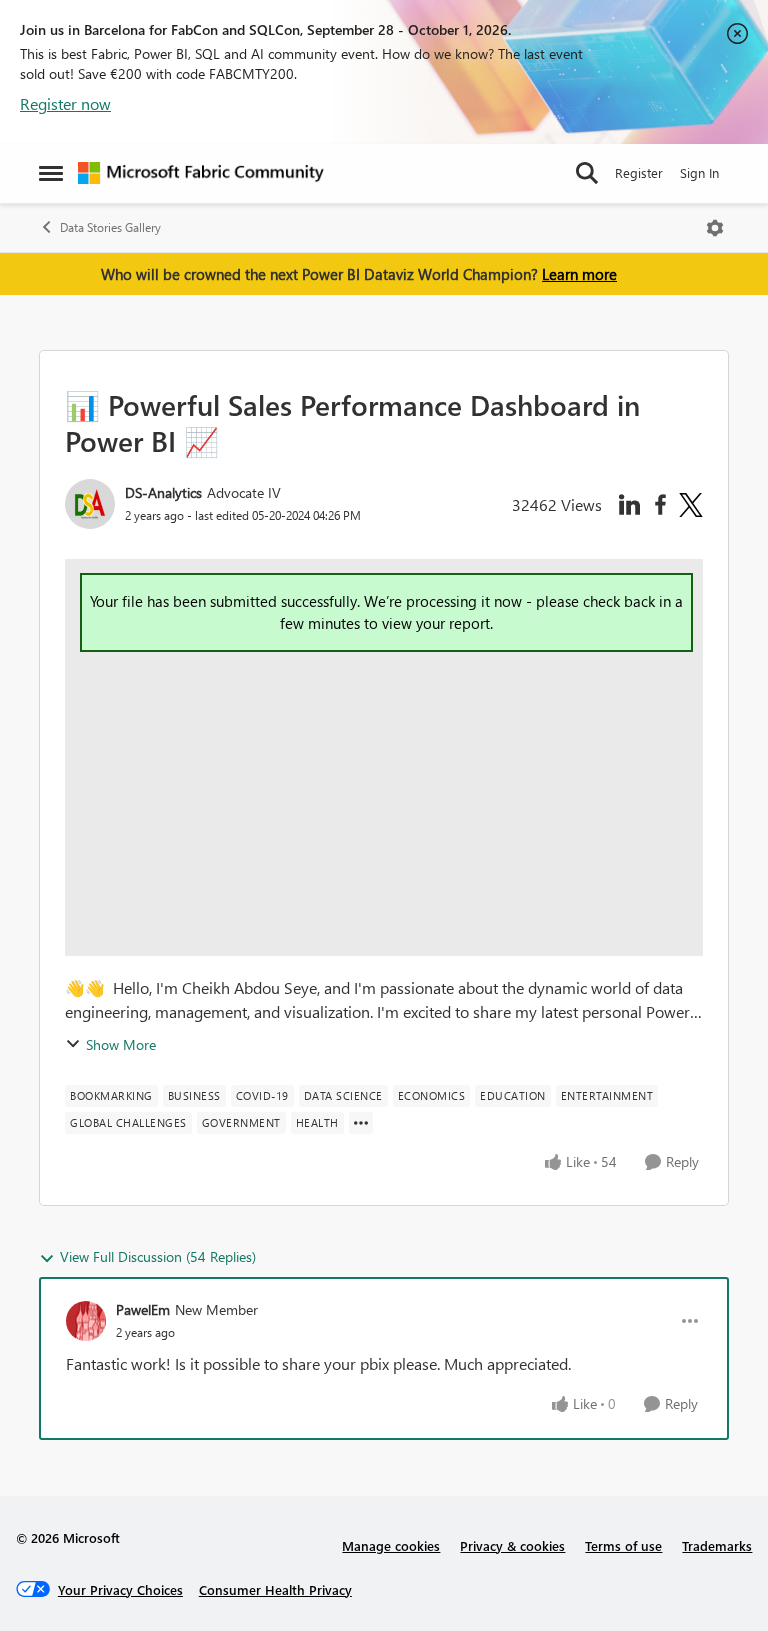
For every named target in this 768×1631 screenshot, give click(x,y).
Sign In (699, 172)
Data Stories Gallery (110, 227)
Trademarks (717, 1545)
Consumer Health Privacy (275, 1589)
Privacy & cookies (512, 1545)
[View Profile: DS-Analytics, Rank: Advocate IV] (90, 504)
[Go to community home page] (201, 173)
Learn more (579, 274)
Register (639, 172)
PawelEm (143, 1309)
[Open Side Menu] (51, 173)
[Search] (587, 173)
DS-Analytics (163, 492)
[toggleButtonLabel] (715, 228)
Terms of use (623, 1545)
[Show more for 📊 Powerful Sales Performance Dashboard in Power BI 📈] (361, 1123)
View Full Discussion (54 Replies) (158, 1256)
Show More (121, 1044)
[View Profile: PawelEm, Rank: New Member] (86, 1321)
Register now (65, 103)
